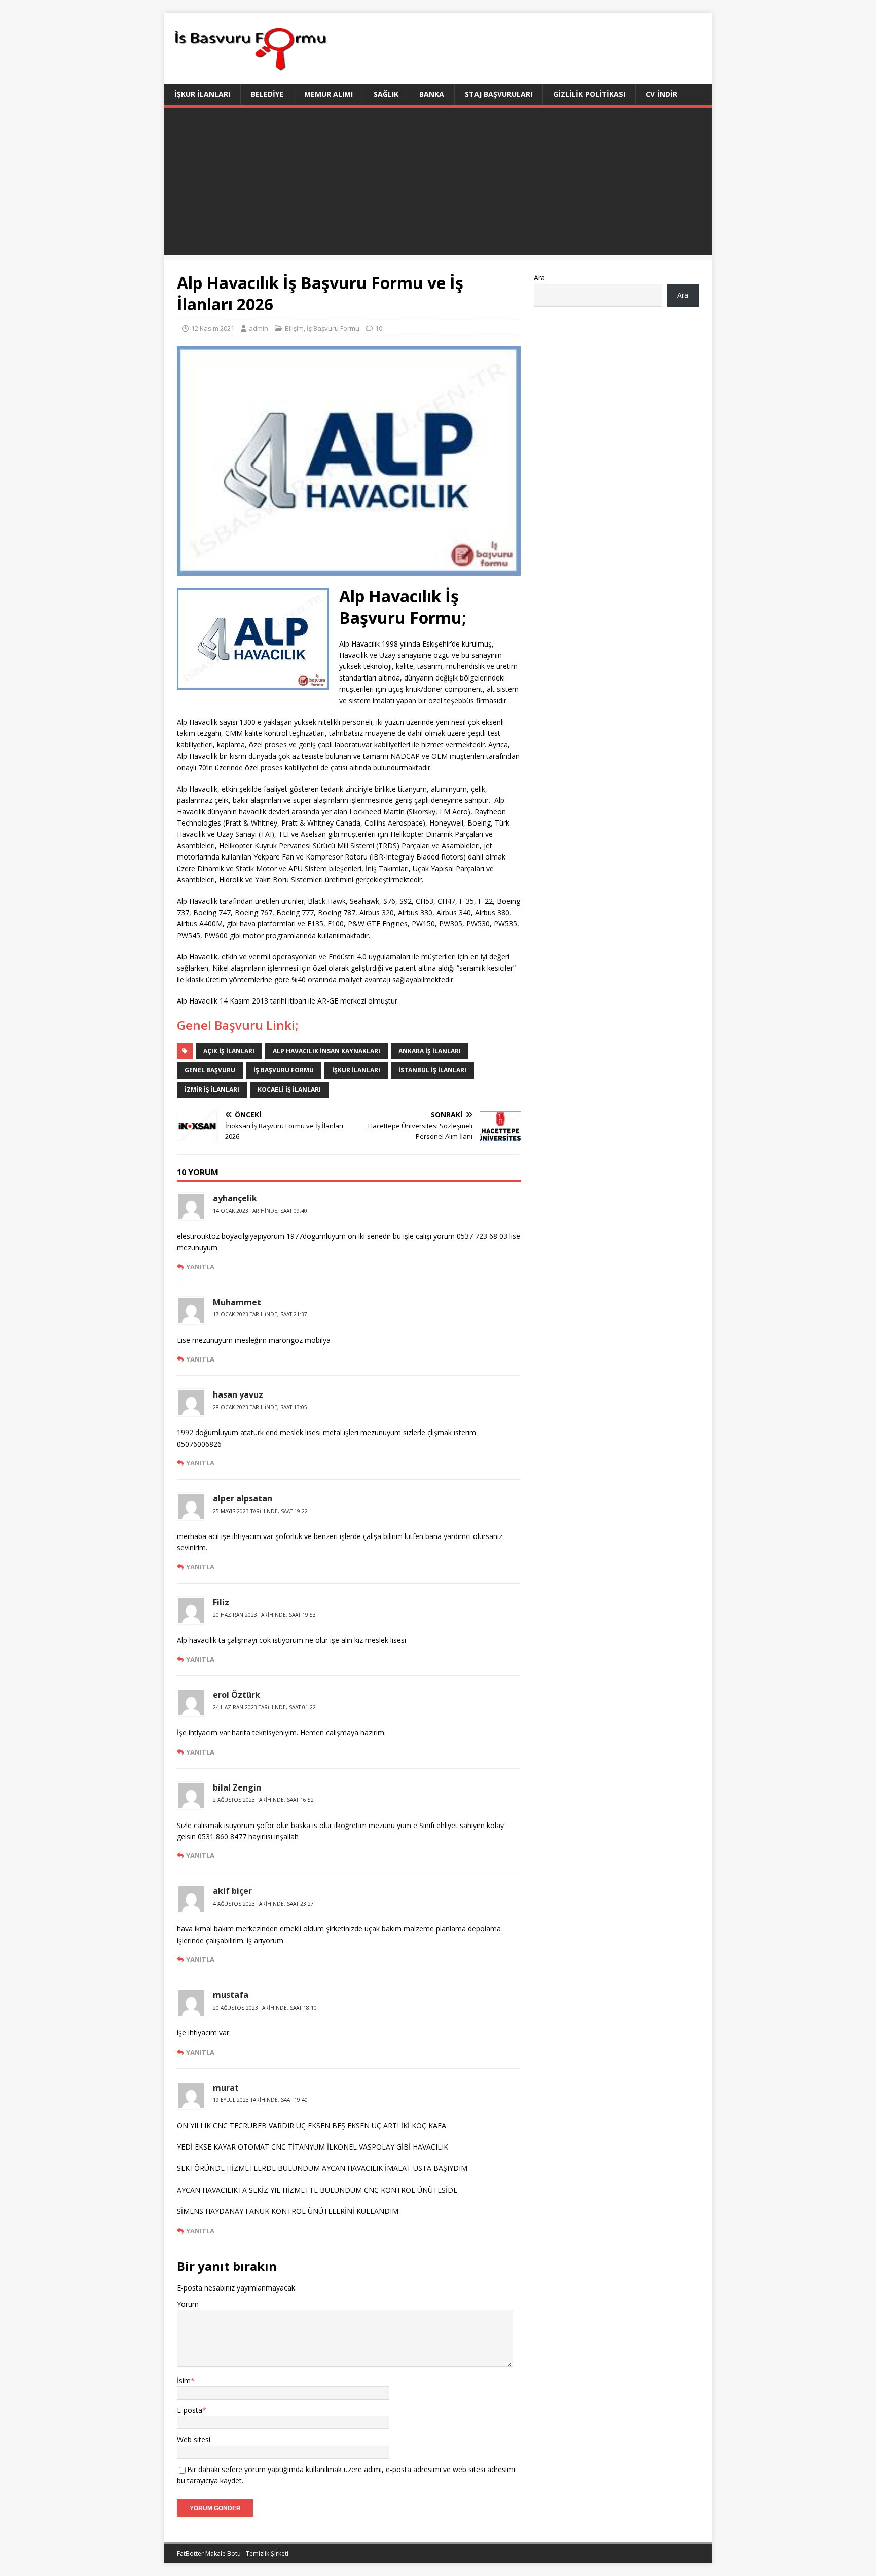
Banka (432, 94)
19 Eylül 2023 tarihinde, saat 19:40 (260, 2100)
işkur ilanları (356, 1070)
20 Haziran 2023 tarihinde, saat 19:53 (264, 1615)
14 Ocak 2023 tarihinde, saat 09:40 (260, 1211)
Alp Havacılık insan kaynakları (326, 1051)
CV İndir (662, 94)
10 (379, 328)
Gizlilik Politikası (589, 94)
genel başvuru (210, 1070)
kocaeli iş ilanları (289, 1089)
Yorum (188, 2304)
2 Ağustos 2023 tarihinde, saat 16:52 (263, 1800)
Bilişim (294, 328)
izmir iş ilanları (212, 1089)
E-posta (190, 2410)
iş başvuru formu (284, 1070)
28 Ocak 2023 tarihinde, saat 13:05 (260, 1407)
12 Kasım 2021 (213, 328)
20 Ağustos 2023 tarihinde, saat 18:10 (265, 2008)
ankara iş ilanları (430, 1051)
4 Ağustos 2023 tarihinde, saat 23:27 (263, 1904)
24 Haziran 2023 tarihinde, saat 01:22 (264, 1707)
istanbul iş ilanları (432, 1070)
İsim (184, 2381)
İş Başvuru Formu (333, 328)
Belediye (267, 94)
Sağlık (386, 94)
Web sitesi (194, 2439)
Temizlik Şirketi (267, 2553)
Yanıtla (200, 1267)
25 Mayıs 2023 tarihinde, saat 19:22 (260, 1511)
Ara (539, 278)
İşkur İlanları (202, 94)
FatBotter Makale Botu (209, 2553)
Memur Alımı (328, 94)
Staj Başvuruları (499, 94)
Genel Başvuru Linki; (238, 1025)
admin (259, 328)
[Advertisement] (438, 184)
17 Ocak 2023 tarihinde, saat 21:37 (260, 1314)
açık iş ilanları (229, 1051)
